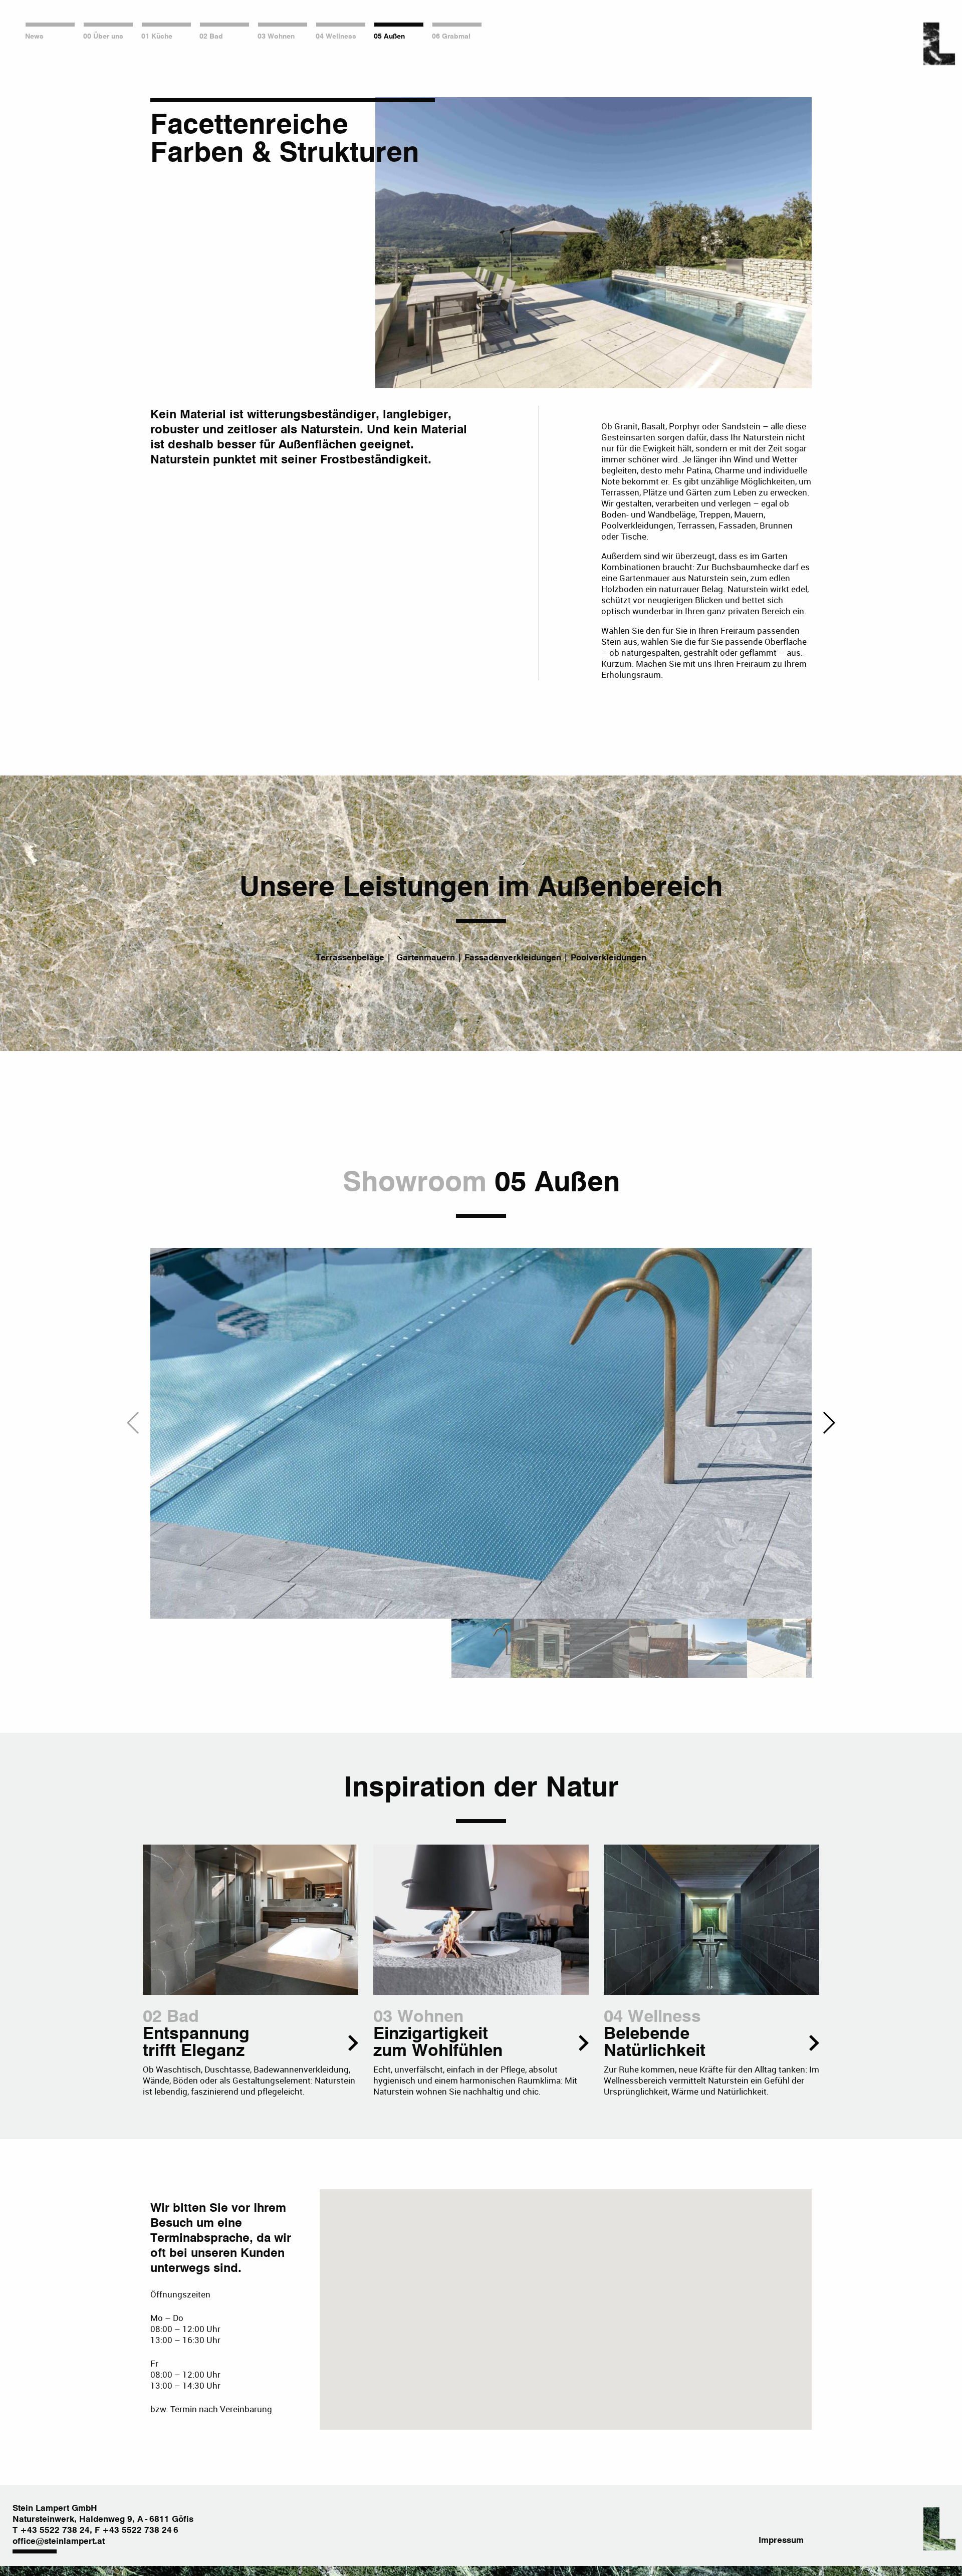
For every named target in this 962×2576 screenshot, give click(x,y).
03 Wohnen (276, 37)
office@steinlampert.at (59, 2542)
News (34, 37)
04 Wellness (336, 37)
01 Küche (157, 37)
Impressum (781, 2541)
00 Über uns (103, 37)
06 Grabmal (451, 37)
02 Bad (211, 37)
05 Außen (389, 37)
